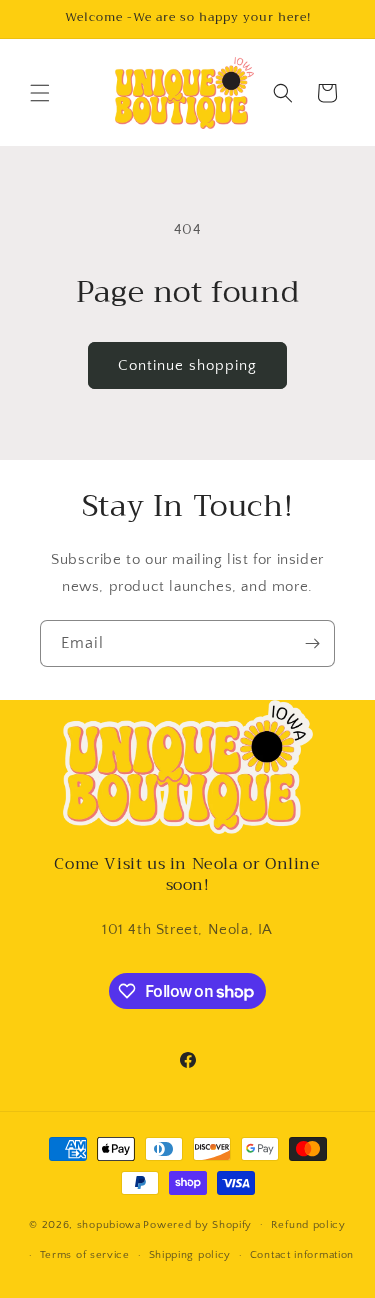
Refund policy (308, 1225)
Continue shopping (187, 365)
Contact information (302, 1255)
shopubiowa (109, 1224)
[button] (40, 93)
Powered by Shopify (197, 1224)
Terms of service (85, 1255)
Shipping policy (190, 1255)
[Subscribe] (312, 643)
